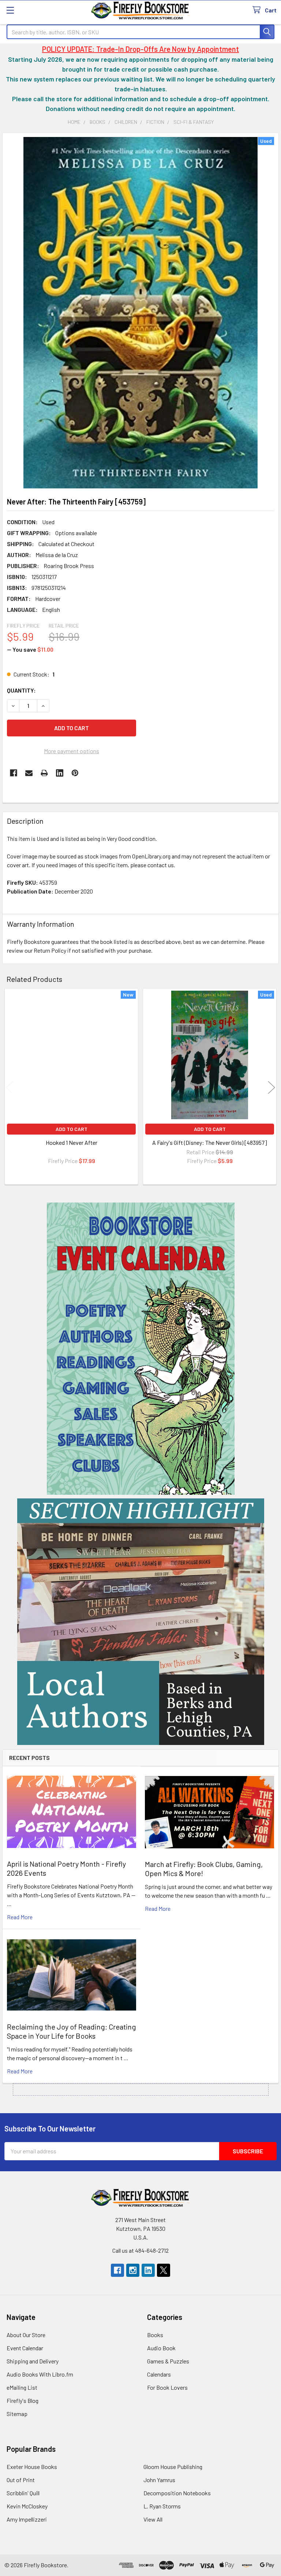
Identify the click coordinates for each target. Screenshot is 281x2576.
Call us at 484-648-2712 (140, 2250)
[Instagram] (133, 2270)
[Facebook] (14, 773)
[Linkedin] (60, 773)
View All (153, 2519)
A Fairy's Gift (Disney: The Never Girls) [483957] (210, 1142)
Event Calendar (25, 2348)
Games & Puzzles (168, 2361)
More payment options (72, 751)
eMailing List (22, 2387)
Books (155, 2335)
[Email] (29, 773)
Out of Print (21, 2480)
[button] (141, 1349)
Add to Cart (72, 1129)
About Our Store (26, 2335)
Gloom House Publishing (173, 2467)
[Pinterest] (75, 773)
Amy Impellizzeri (27, 2519)
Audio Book (161, 2348)
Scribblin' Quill (23, 2493)
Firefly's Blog (23, 2400)
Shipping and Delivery (33, 2361)
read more (20, 1917)
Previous (10, 1087)
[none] (140, 313)
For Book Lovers (167, 2387)
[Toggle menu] (10, 10)
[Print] (44, 773)
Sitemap (17, 2414)
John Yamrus (159, 2480)
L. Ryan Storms (162, 2506)
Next (271, 1087)
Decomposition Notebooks (177, 2493)
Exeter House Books (32, 2467)
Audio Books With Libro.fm (40, 2374)
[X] (164, 2270)
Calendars (159, 2374)
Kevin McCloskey (27, 2506)
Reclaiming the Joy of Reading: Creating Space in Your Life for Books (72, 2031)
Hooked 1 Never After (72, 1142)
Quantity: (21, 690)
